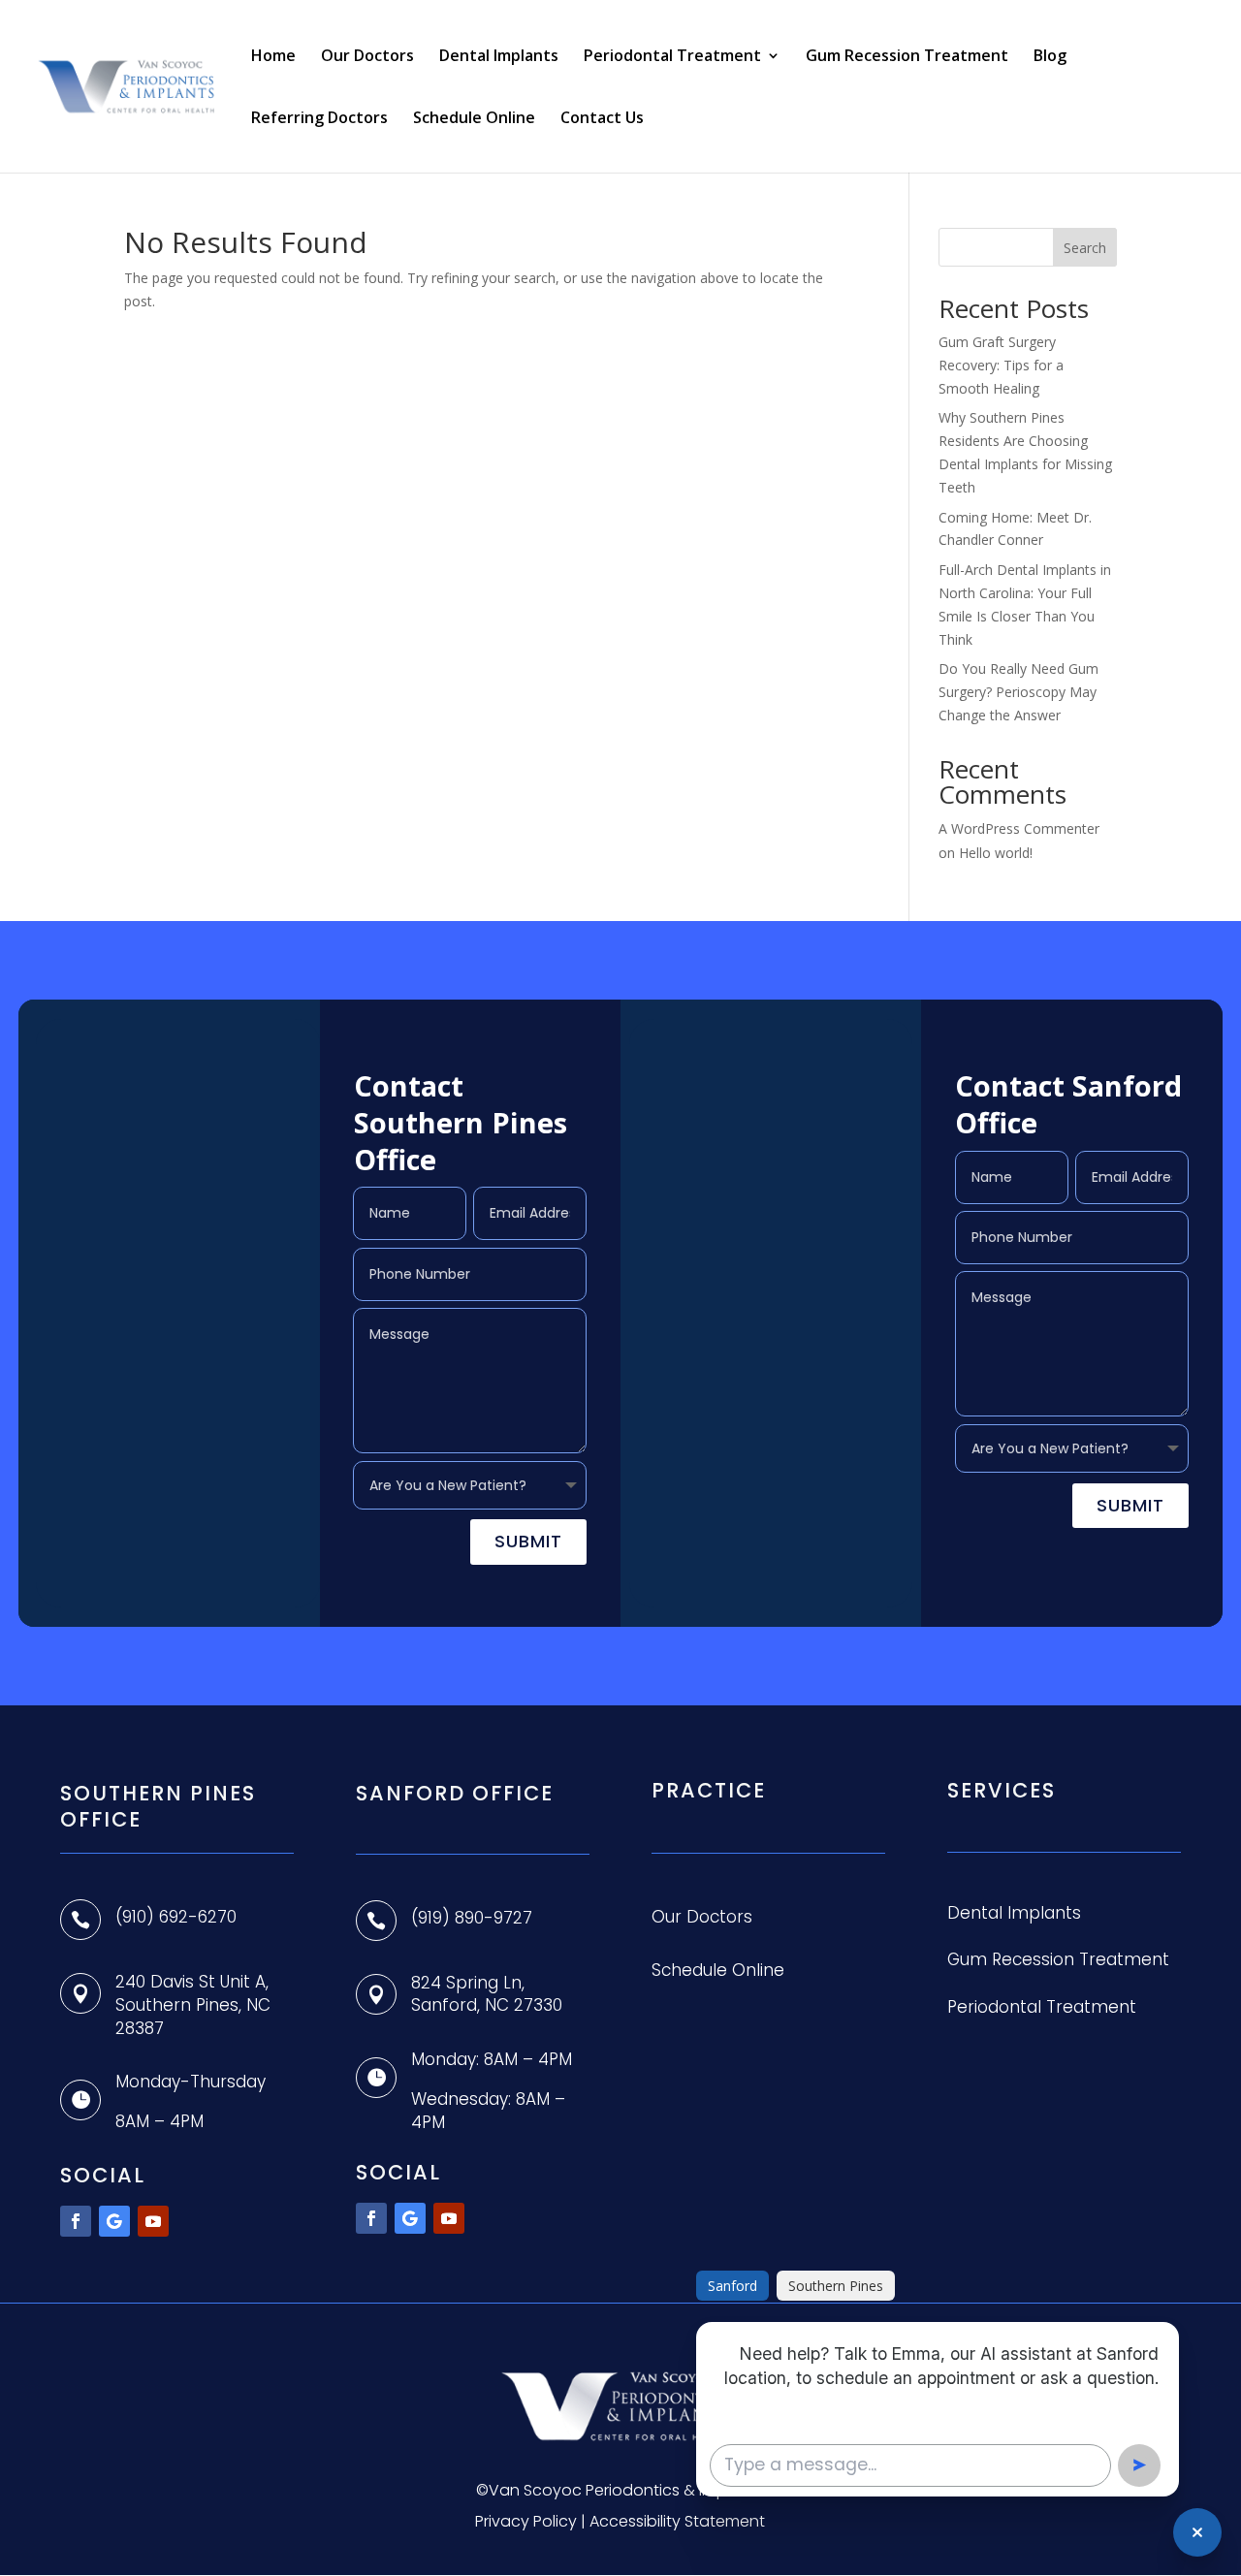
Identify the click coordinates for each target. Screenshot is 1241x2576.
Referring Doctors (319, 119)
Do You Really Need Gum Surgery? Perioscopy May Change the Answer (1018, 692)
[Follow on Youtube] (153, 2221)
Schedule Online (474, 119)
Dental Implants (499, 57)
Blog (1050, 57)
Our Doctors (367, 57)
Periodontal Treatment (672, 57)
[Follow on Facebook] (76, 2221)
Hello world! (996, 853)
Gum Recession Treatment (907, 57)
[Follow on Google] (114, 2221)
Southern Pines (836, 2286)
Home (273, 57)
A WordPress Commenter (1019, 828)
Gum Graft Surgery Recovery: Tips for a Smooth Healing (1001, 365)
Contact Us (602, 119)
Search (1085, 248)
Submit (528, 1541)
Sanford (732, 2286)
